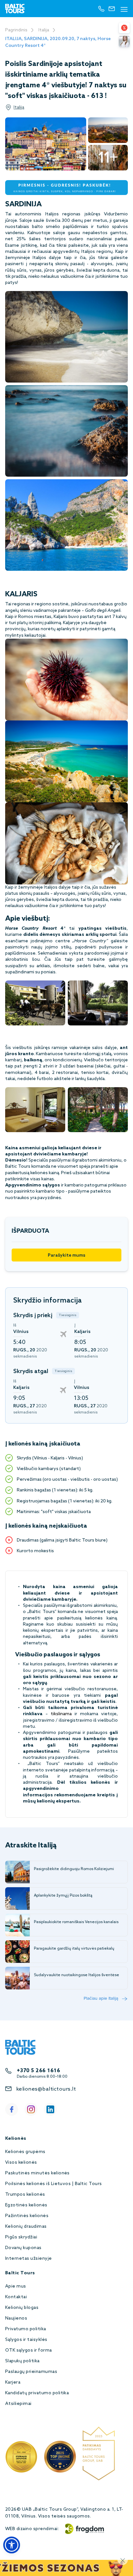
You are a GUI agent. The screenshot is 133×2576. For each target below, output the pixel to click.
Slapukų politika (22, 2361)
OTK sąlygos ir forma (29, 2350)
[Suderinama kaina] (124, 28)
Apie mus (16, 2286)
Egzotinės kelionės (26, 2205)
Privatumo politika (26, 2329)
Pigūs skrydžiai (21, 2237)
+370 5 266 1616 (38, 2071)
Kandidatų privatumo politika (37, 2393)
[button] (12, 2545)
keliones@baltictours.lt (46, 2089)
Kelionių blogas (22, 2308)
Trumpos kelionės (25, 2195)
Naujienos (16, 2318)
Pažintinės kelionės (27, 2216)
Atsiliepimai (18, 2404)
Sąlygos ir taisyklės (26, 2340)
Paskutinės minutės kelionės (37, 2173)
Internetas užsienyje (29, 2259)
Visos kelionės (21, 2163)
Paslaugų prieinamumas (31, 2372)
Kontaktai (16, 2297)
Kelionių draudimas (26, 2227)
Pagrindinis (16, 30)
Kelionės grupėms (25, 2152)
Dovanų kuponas (23, 2248)
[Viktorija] (124, 41)
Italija (44, 30)
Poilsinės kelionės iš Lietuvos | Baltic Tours (54, 2184)
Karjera (13, 2382)
